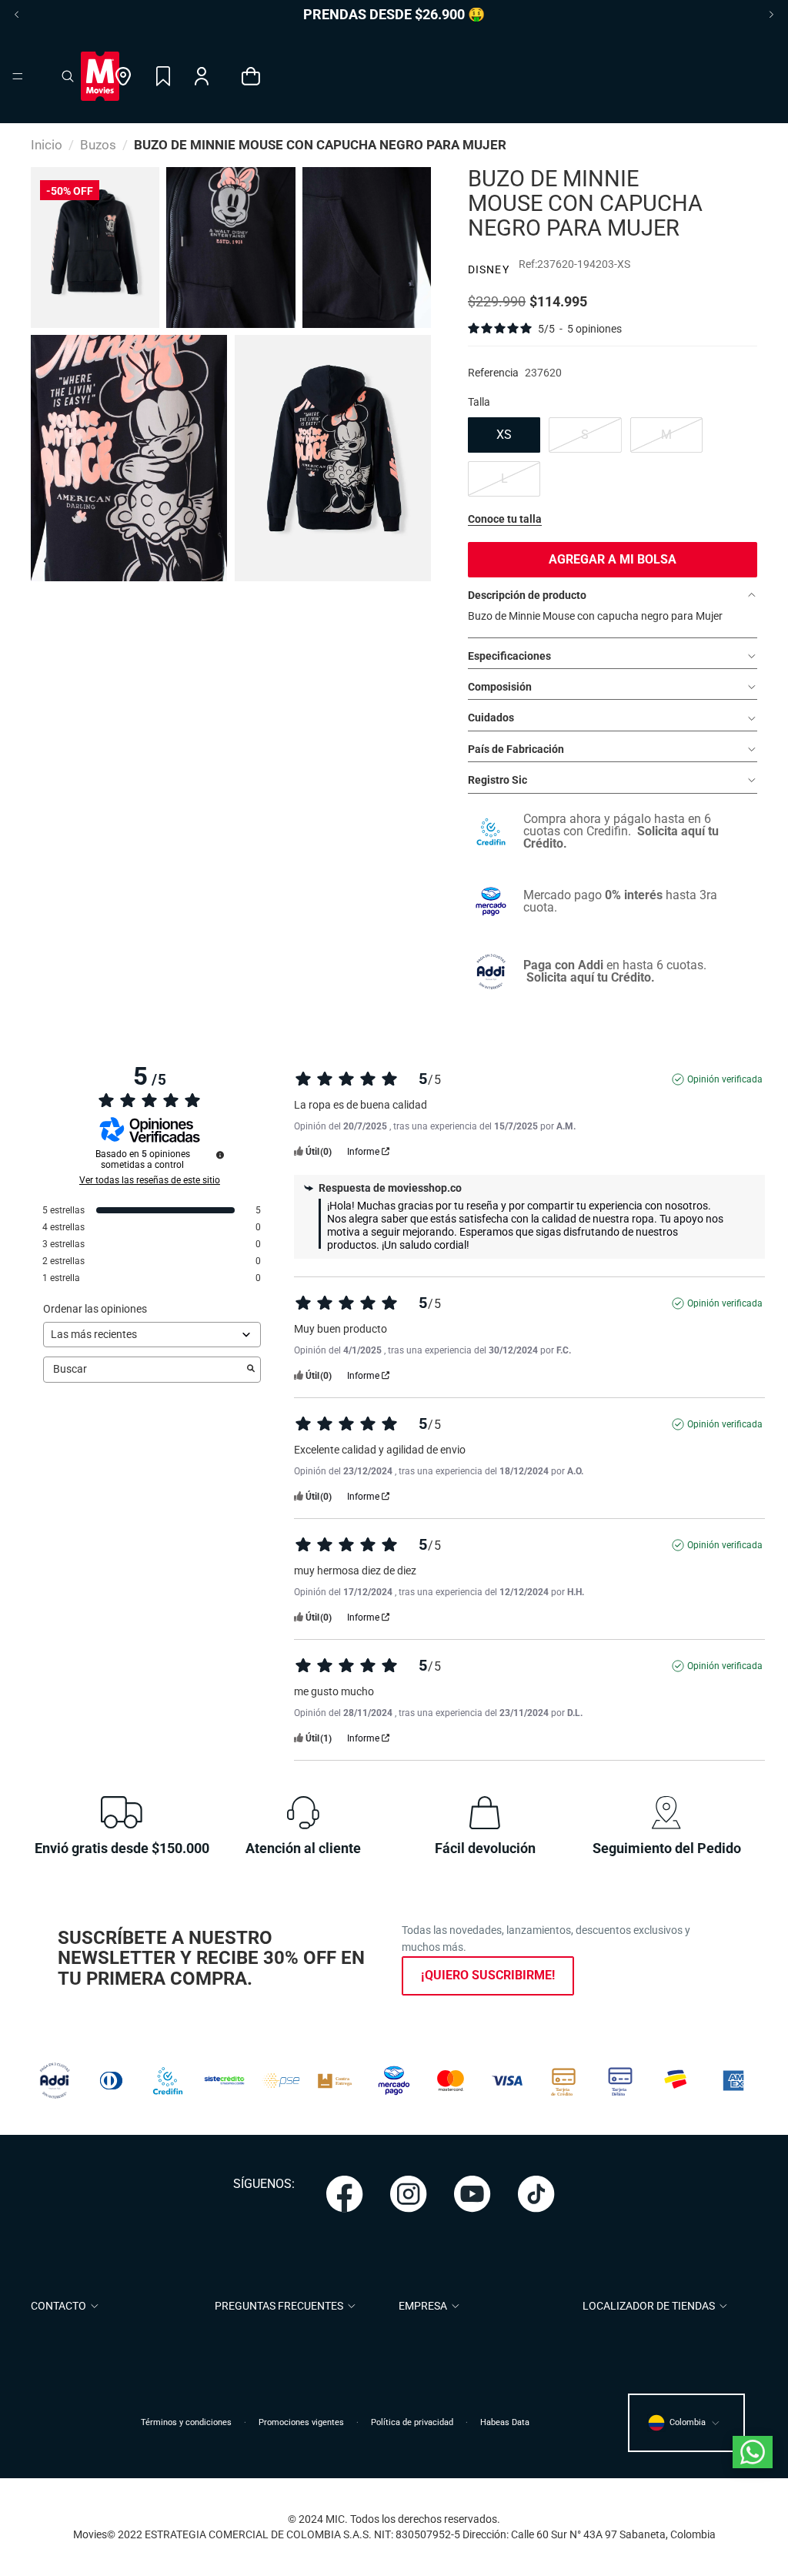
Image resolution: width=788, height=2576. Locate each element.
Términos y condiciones (186, 2422)
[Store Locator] (124, 76)
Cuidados (491, 718)
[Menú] (18, 76)
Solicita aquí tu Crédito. (591, 977)
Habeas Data (505, 2422)
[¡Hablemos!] (753, 2452)
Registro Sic (498, 780)
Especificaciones (509, 656)
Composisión (500, 687)
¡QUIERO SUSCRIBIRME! (488, 1975)
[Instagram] (409, 2194)
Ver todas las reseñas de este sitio (150, 1180)
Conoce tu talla (505, 519)
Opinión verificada (725, 1079)
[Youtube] (472, 2194)
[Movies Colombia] (100, 76)
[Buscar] (68, 76)
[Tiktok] (536, 2194)
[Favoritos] (163, 76)
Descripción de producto (527, 595)
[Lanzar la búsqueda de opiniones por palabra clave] (251, 1370)
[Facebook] (345, 2194)
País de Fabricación (516, 749)
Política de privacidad (412, 2422)
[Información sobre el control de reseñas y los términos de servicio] (220, 1155)
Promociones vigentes (301, 2422)
